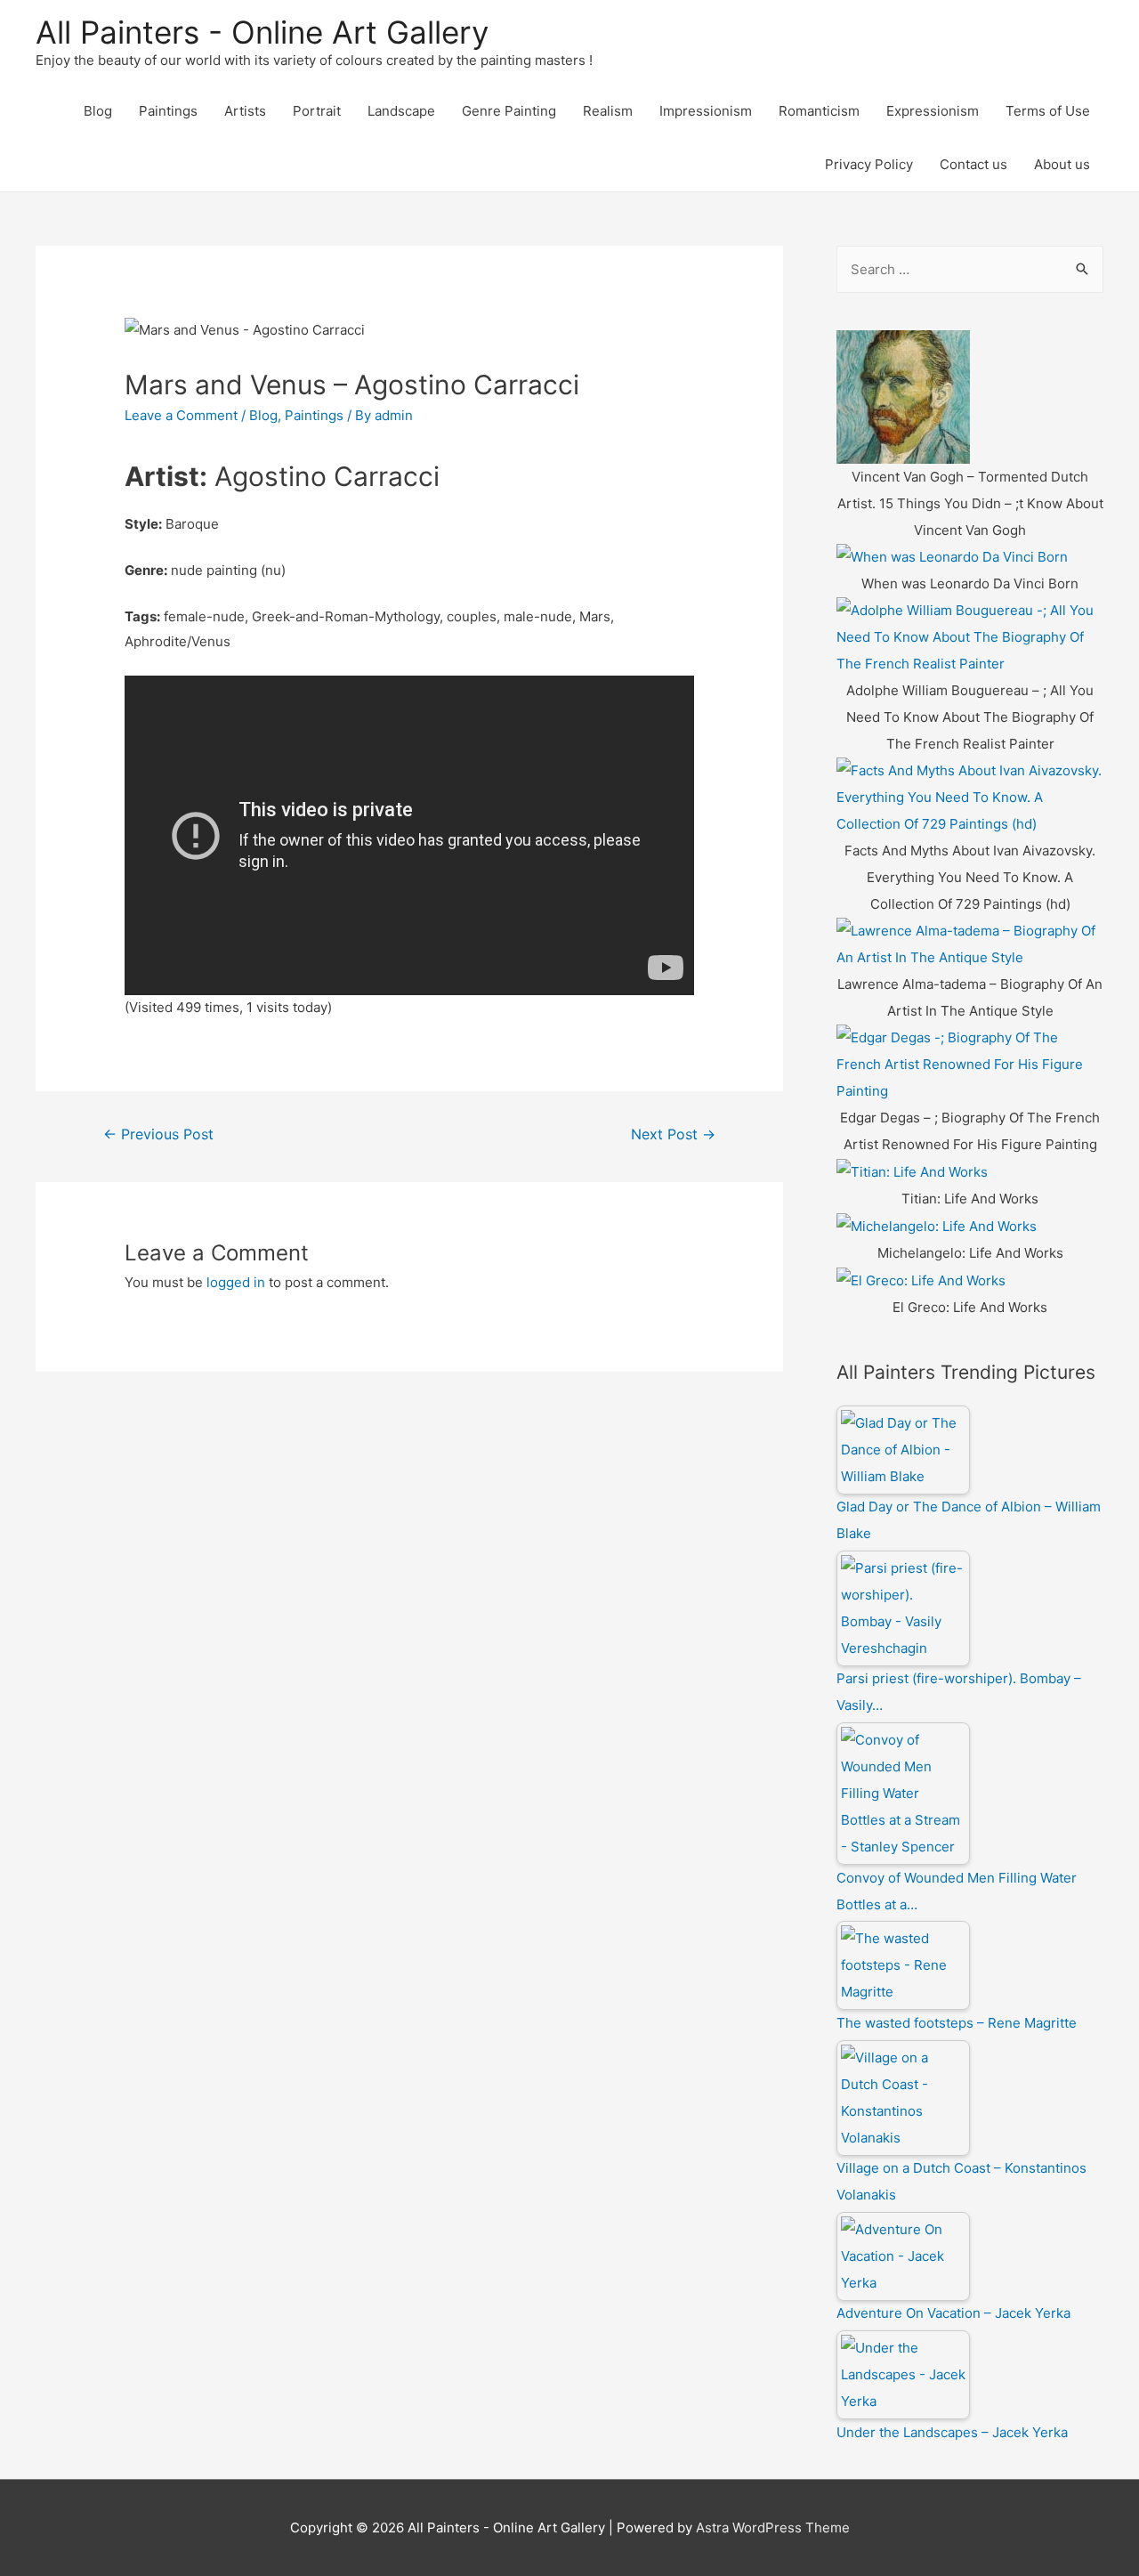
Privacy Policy (869, 164)
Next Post (673, 1134)
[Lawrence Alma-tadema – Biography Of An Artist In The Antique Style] (970, 944)
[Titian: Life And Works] (912, 1171)
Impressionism (706, 111)
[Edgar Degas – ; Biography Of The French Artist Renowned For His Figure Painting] (970, 1064)
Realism (608, 111)
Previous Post (158, 1134)
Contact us (973, 164)
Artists (245, 111)
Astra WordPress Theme (773, 2527)
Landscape (401, 111)
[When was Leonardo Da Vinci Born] (952, 557)
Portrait (317, 111)
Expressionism (933, 111)
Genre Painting (509, 111)
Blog (98, 111)
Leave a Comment (181, 415)
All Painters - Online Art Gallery (262, 32)
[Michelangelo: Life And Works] (937, 1225)
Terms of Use (1048, 111)
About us (1062, 164)
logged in (236, 1282)
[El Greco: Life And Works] (921, 1280)
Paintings (168, 111)
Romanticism (819, 111)
